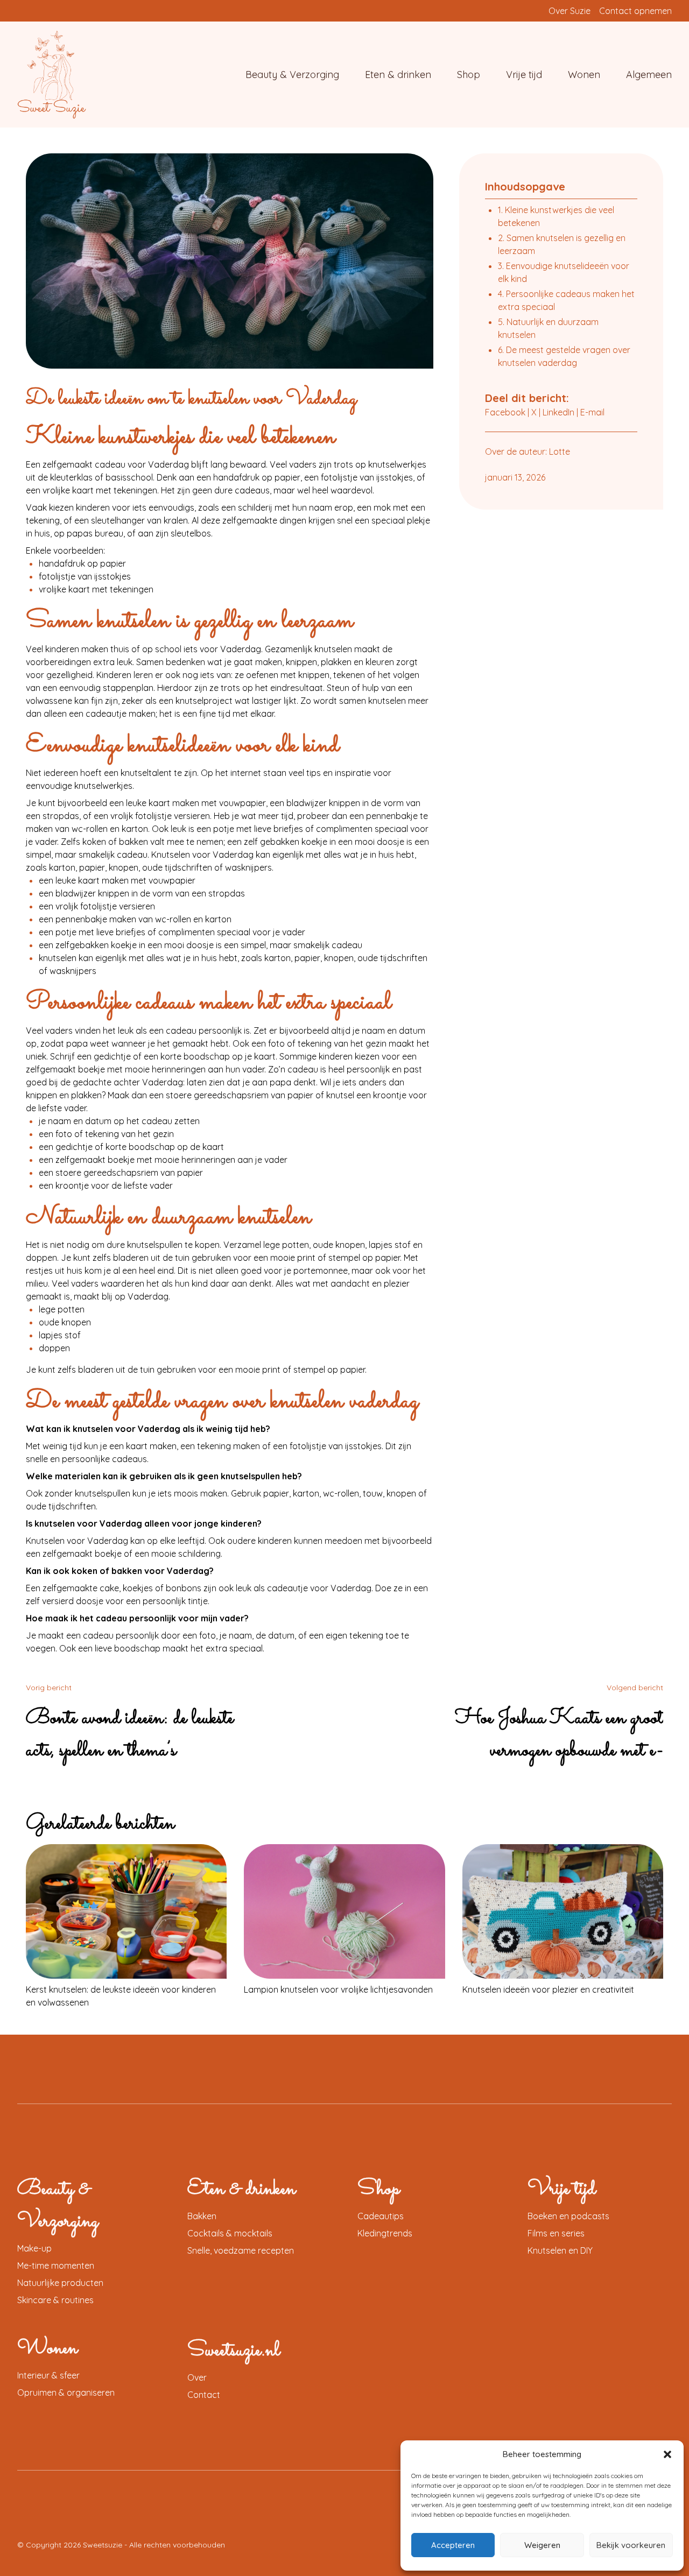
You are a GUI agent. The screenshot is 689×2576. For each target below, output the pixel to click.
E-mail (592, 412)
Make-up (34, 2248)
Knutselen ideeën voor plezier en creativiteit (548, 1989)
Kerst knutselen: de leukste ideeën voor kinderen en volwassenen (121, 1996)
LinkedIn (558, 412)
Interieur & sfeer (48, 2375)
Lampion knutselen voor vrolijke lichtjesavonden (338, 1989)
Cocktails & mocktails (230, 2233)
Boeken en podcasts (568, 2216)
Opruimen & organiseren (66, 2392)
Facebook (505, 412)
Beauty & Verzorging (292, 75)
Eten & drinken (398, 75)
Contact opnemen (635, 11)
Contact (204, 2395)
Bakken (202, 2216)
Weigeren (542, 2545)
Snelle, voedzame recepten (241, 2250)
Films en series (556, 2233)
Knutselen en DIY (560, 2250)
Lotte (560, 451)
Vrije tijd (524, 75)
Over (197, 2377)
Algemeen (649, 75)
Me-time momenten (56, 2266)
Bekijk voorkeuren (631, 2545)
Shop (469, 75)
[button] (667, 2454)
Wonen (584, 75)
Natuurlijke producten (60, 2283)
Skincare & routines (55, 2300)
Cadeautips (381, 2216)
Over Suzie (570, 11)
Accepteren (453, 2545)
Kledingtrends (385, 2233)
